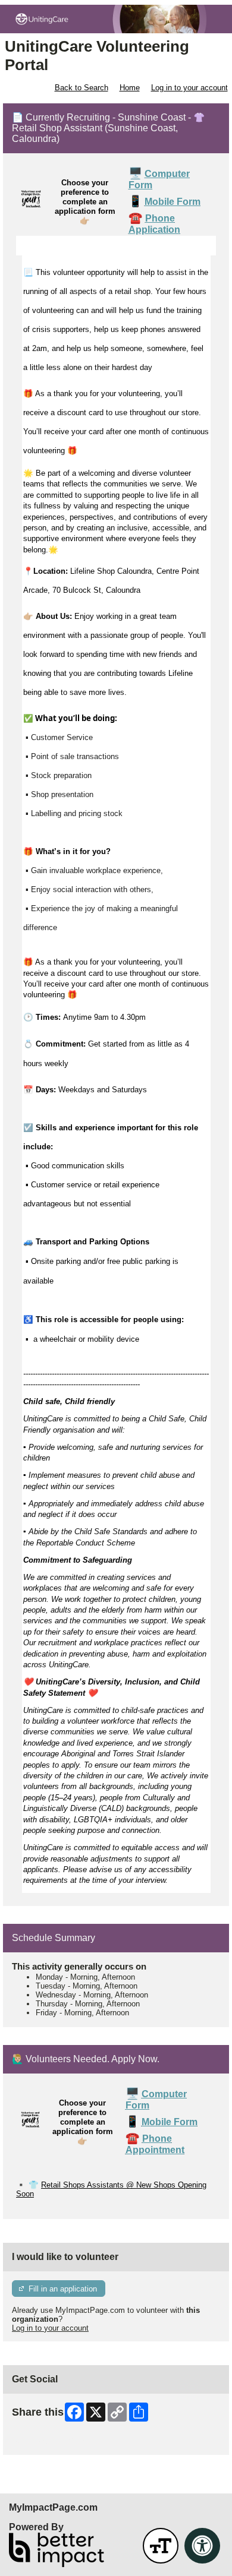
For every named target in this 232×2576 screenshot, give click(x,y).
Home (130, 88)
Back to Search (81, 88)
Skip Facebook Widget (51, 2441)
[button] (161, 2546)
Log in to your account (189, 88)
